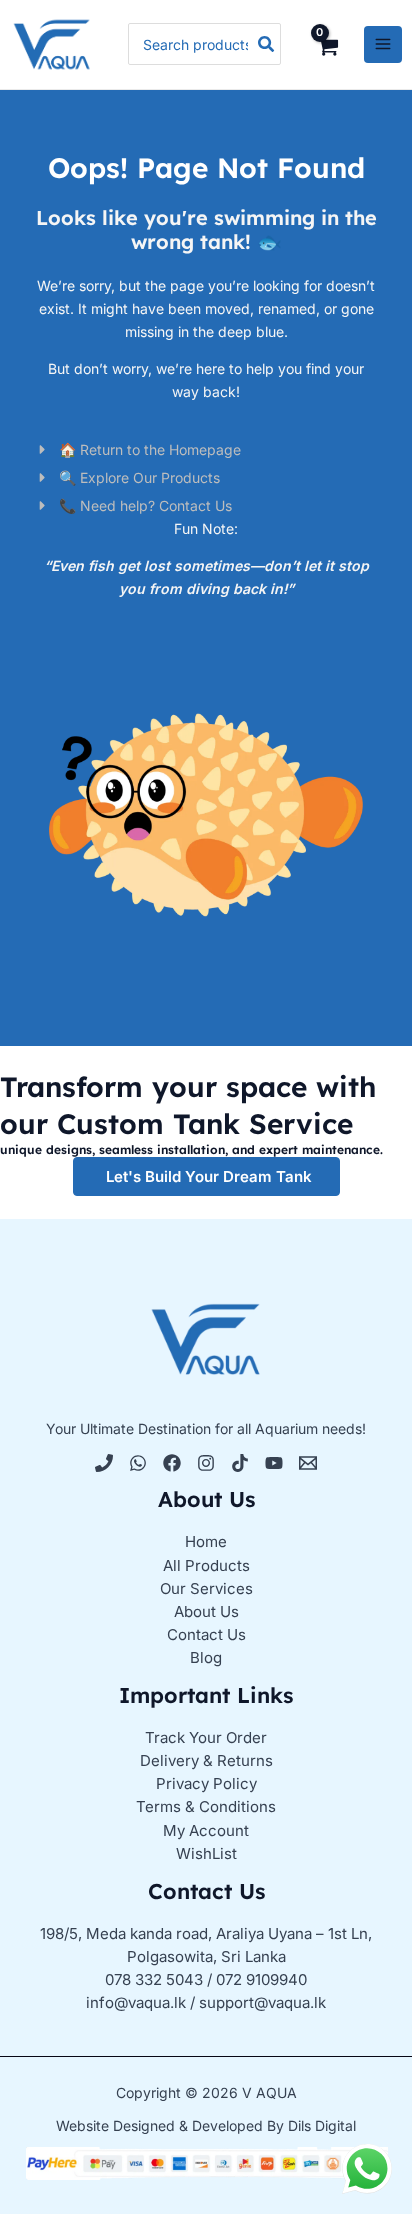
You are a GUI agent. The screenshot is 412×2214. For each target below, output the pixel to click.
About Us (206, 1611)
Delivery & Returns (206, 1760)
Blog (206, 1657)
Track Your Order (206, 1737)
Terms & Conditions (206, 1806)
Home (206, 1541)
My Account (206, 1830)
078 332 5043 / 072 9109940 (206, 1979)
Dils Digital (322, 2125)
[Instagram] (206, 1463)
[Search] (267, 44)
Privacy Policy (206, 1783)
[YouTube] (274, 1463)
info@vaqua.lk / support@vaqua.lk (206, 2002)
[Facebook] (172, 1463)
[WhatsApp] (138, 1463)
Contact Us (206, 1634)
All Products (206, 1565)
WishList (206, 1853)
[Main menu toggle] (383, 45)
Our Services (206, 1588)
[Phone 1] (104, 1463)
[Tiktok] (240, 1463)
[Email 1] (308, 1463)
